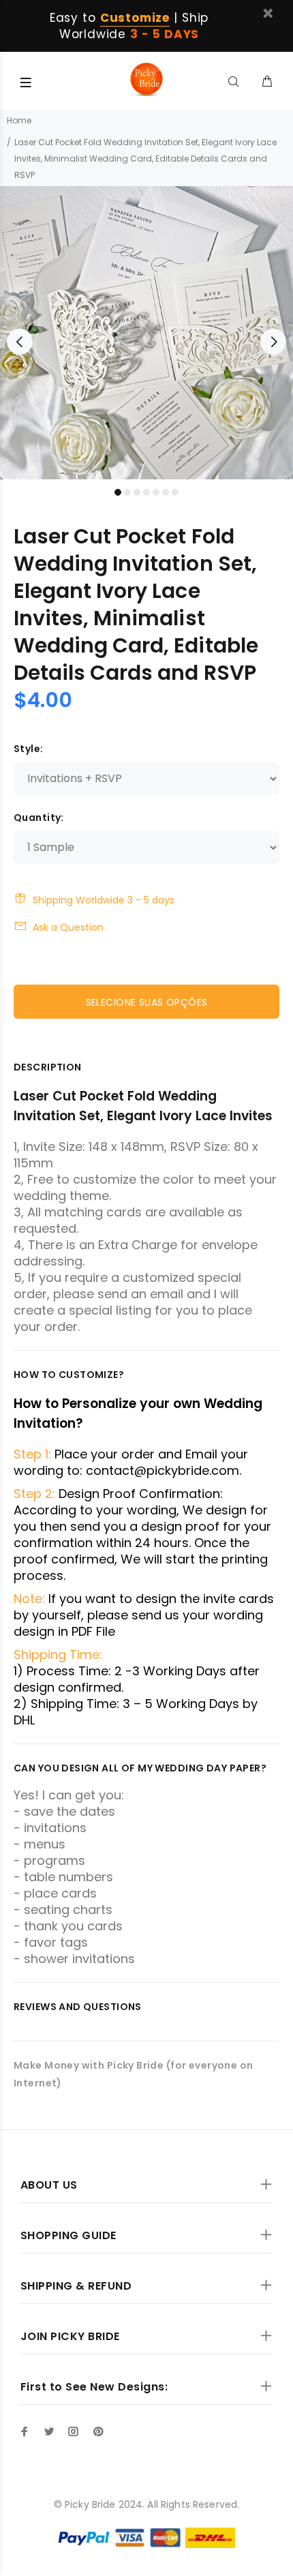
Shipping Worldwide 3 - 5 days (104, 900)
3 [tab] (137, 492)
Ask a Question (68, 927)
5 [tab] (156, 492)
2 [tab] (127, 492)
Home (19, 120)
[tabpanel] (146, 333)
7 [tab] (175, 492)
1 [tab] (118, 492)
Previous (20, 342)
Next (273, 342)
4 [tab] (146, 492)
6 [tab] (166, 492)
